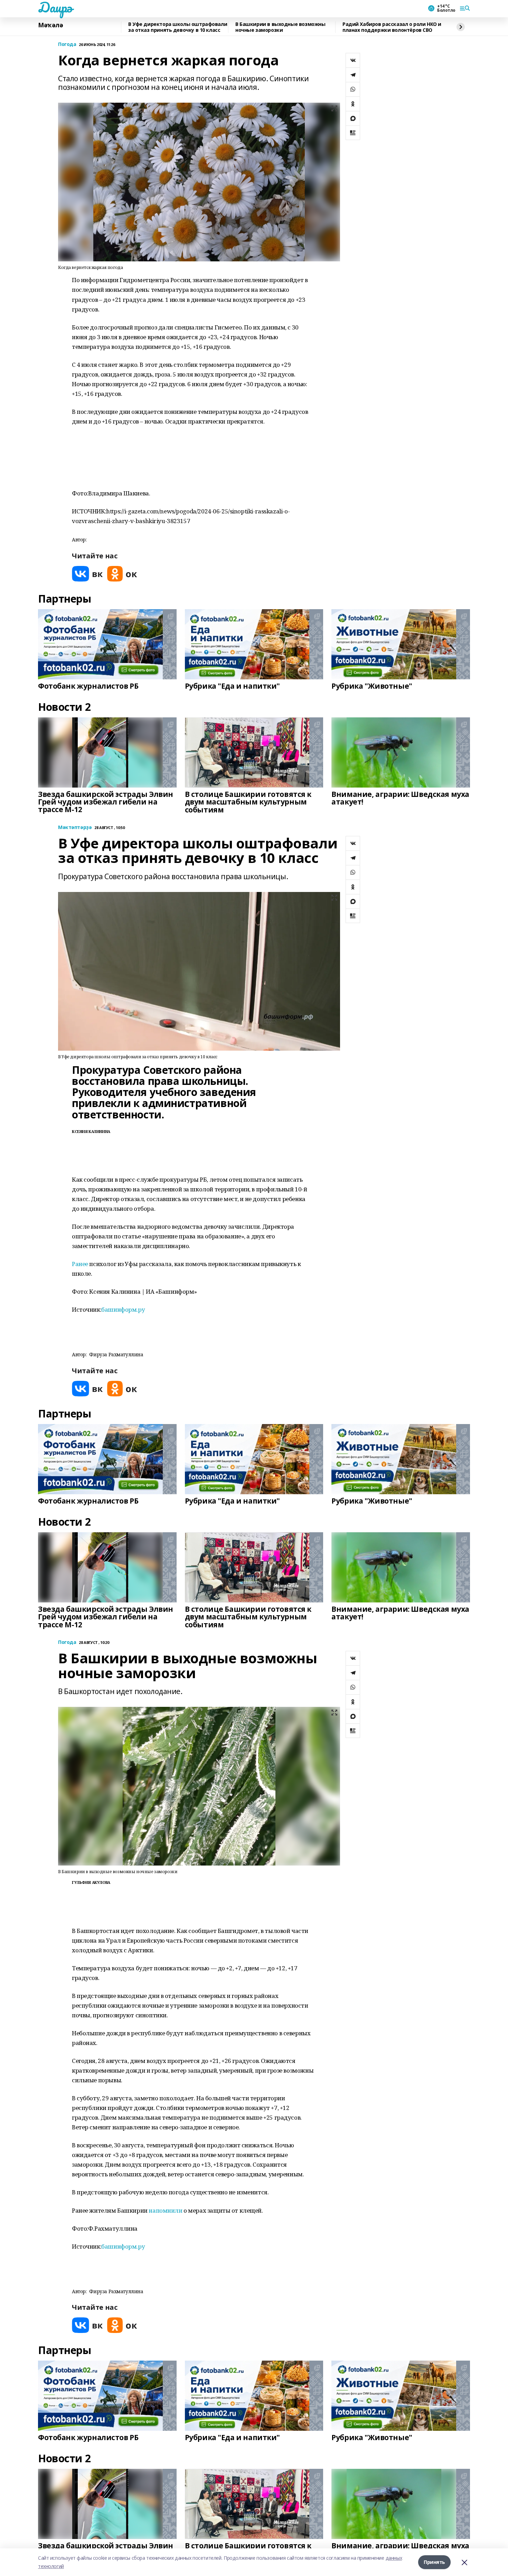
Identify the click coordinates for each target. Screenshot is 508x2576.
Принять (434, 2562)
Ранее (80, 1264)
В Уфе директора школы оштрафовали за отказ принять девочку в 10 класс (178, 27)
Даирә (55, 7)
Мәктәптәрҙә (75, 827)
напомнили (166, 2210)
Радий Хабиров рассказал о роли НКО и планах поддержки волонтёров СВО (392, 27)
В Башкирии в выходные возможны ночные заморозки (280, 27)
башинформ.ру (123, 1309)
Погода (67, 44)
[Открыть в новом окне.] (87, 574)
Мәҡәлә (50, 25)
